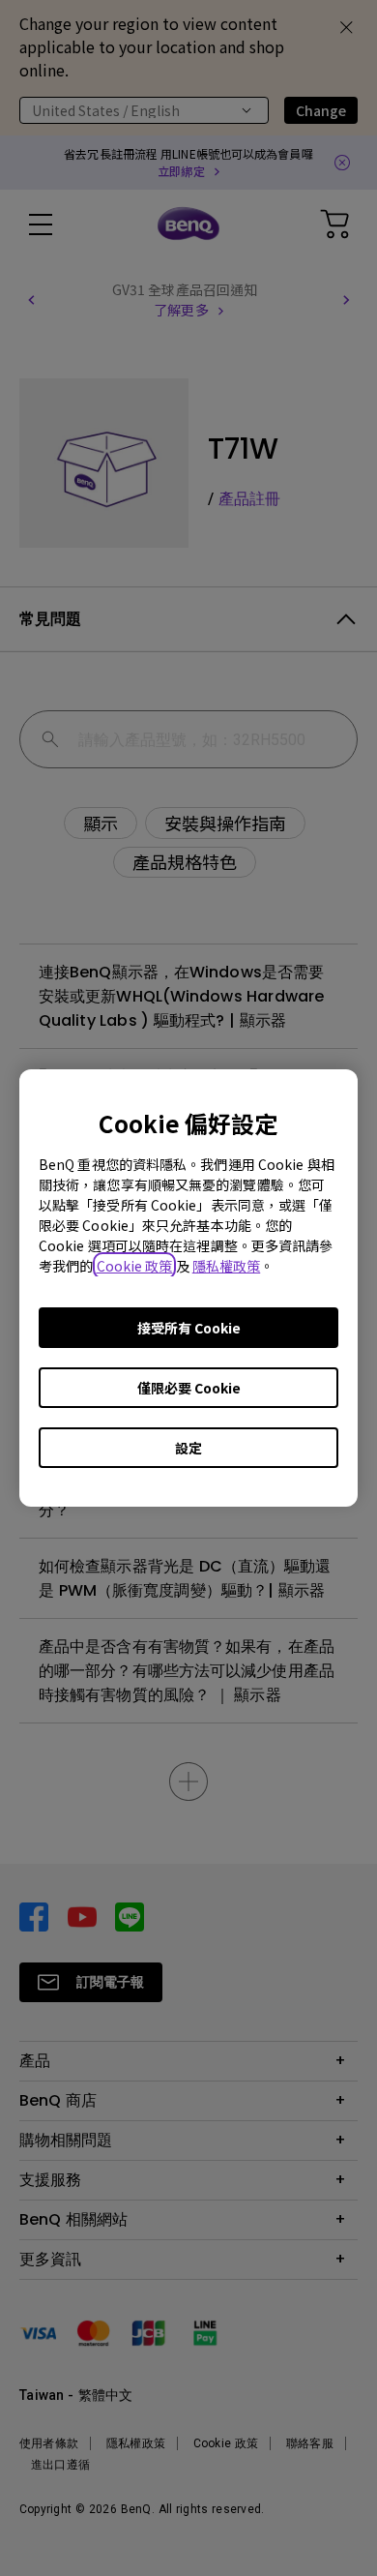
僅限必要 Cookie (189, 1388)
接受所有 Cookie (189, 1328)
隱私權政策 (227, 1266)
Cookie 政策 (135, 1266)
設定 (188, 1448)
